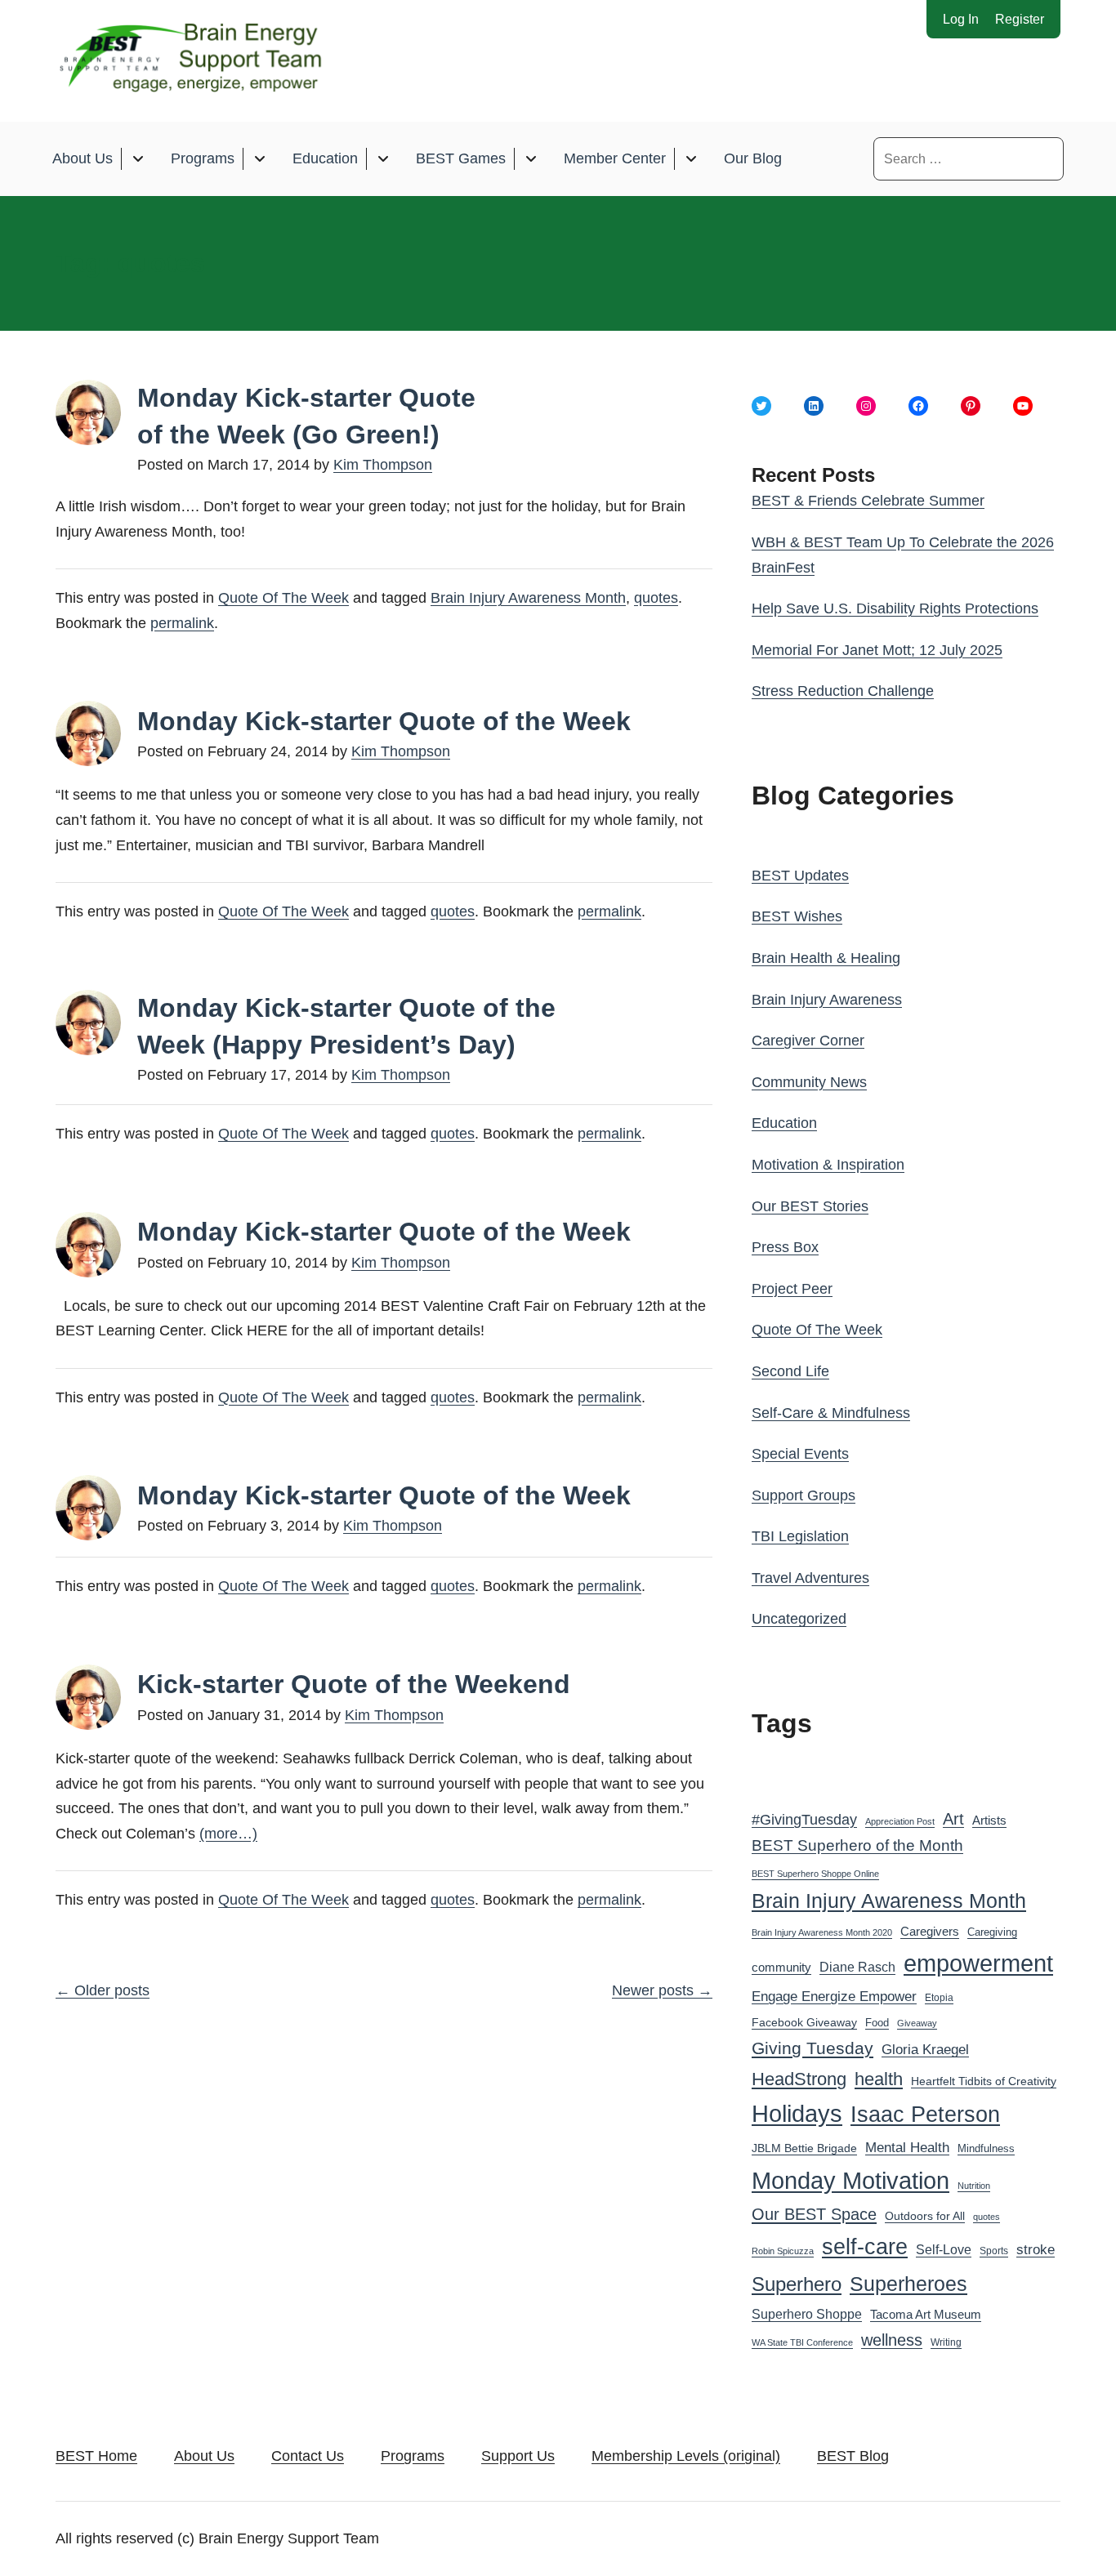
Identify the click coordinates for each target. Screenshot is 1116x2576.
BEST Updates (800, 876)
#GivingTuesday (804, 1820)
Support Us (518, 2456)
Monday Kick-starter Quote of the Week (384, 721)
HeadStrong (799, 2079)
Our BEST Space (814, 2214)
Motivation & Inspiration (828, 1165)
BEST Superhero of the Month (857, 1845)
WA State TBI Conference (802, 2342)
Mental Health (907, 2148)
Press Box (785, 1247)
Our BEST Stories (810, 1206)
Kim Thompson (383, 465)
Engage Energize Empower (834, 1996)
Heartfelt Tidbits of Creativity (984, 2081)
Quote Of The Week (283, 598)
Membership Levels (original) (686, 2456)
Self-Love (944, 2249)
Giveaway (917, 2023)
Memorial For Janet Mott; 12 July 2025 (877, 650)
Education (325, 158)
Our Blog (753, 158)
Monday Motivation (850, 2180)
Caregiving (992, 1932)
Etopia (939, 1998)
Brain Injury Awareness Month (528, 598)
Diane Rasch (857, 1967)
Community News (809, 1082)
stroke (1036, 2249)
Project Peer (792, 1289)
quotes (656, 598)
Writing (946, 2342)
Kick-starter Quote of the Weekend (354, 1684)
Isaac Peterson (925, 2114)
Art (953, 1819)
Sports (994, 2251)
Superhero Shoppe (807, 2314)
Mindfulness (986, 2149)
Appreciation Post (900, 1821)
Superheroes (908, 2284)
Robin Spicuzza (783, 2251)
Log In (961, 19)
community (781, 1967)
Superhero (797, 2284)
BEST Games (461, 158)
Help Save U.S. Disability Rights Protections (895, 608)
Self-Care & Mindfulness (831, 1413)
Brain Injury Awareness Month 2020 (822, 1932)
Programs (203, 158)
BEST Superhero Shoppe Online (815, 1874)
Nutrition (974, 2186)
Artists (989, 1821)
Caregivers (930, 1931)
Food (877, 2023)
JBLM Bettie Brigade (804, 2148)
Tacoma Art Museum (926, 2315)
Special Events (800, 1454)
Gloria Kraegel (925, 2050)
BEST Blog (853, 2456)
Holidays (797, 2114)
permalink (182, 623)
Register (1020, 19)
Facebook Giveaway (804, 2023)
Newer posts (662, 1990)
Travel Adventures (810, 1578)
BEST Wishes (797, 916)
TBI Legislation (800, 1536)
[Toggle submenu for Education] (383, 159)
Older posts (103, 1990)
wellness (892, 2340)
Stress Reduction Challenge (843, 691)
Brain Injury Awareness (827, 1000)
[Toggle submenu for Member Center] (691, 159)
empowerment (978, 1963)
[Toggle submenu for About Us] (138, 159)
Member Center (615, 158)
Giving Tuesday (812, 2048)
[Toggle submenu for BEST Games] (531, 159)
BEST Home (96, 2456)
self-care (865, 2247)
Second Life (790, 1371)
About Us (83, 158)
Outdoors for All (925, 2216)
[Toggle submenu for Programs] (259, 159)
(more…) (228, 1834)
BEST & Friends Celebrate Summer (868, 501)
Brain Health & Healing (826, 958)
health (879, 2079)
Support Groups (804, 1495)
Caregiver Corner (808, 1041)
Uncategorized (799, 1619)
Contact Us (308, 2456)
